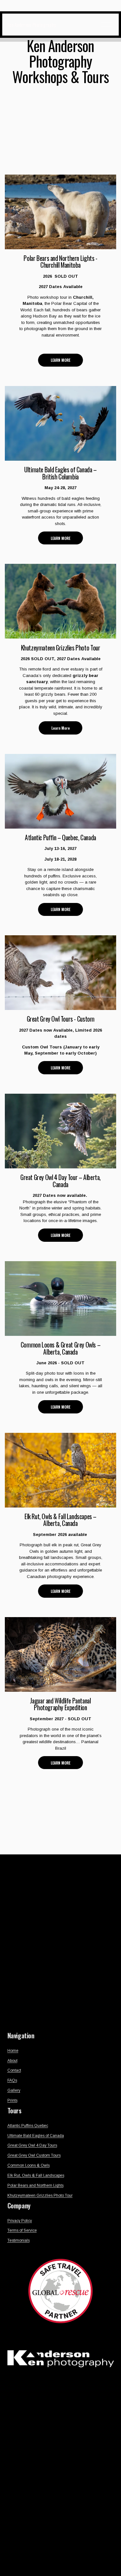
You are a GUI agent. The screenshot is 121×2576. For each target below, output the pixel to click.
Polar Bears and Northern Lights (35, 2185)
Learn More (60, 728)
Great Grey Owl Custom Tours (34, 2155)
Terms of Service (22, 2230)
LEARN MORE (60, 360)
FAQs (12, 2080)
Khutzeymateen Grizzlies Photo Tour (40, 2195)
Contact (14, 2070)
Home (13, 2051)
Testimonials (19, 2240)
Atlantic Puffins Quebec (28, 2126)
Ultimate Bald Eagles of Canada (36, 2136)
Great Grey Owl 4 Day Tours (32, 2145)
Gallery (14, 2090)
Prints (12, 2100)
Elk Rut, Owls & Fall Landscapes (36, 2175)
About (12, 2061)
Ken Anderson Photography (32, 25)
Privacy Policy (20, 2221)
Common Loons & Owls (29, 2165)
